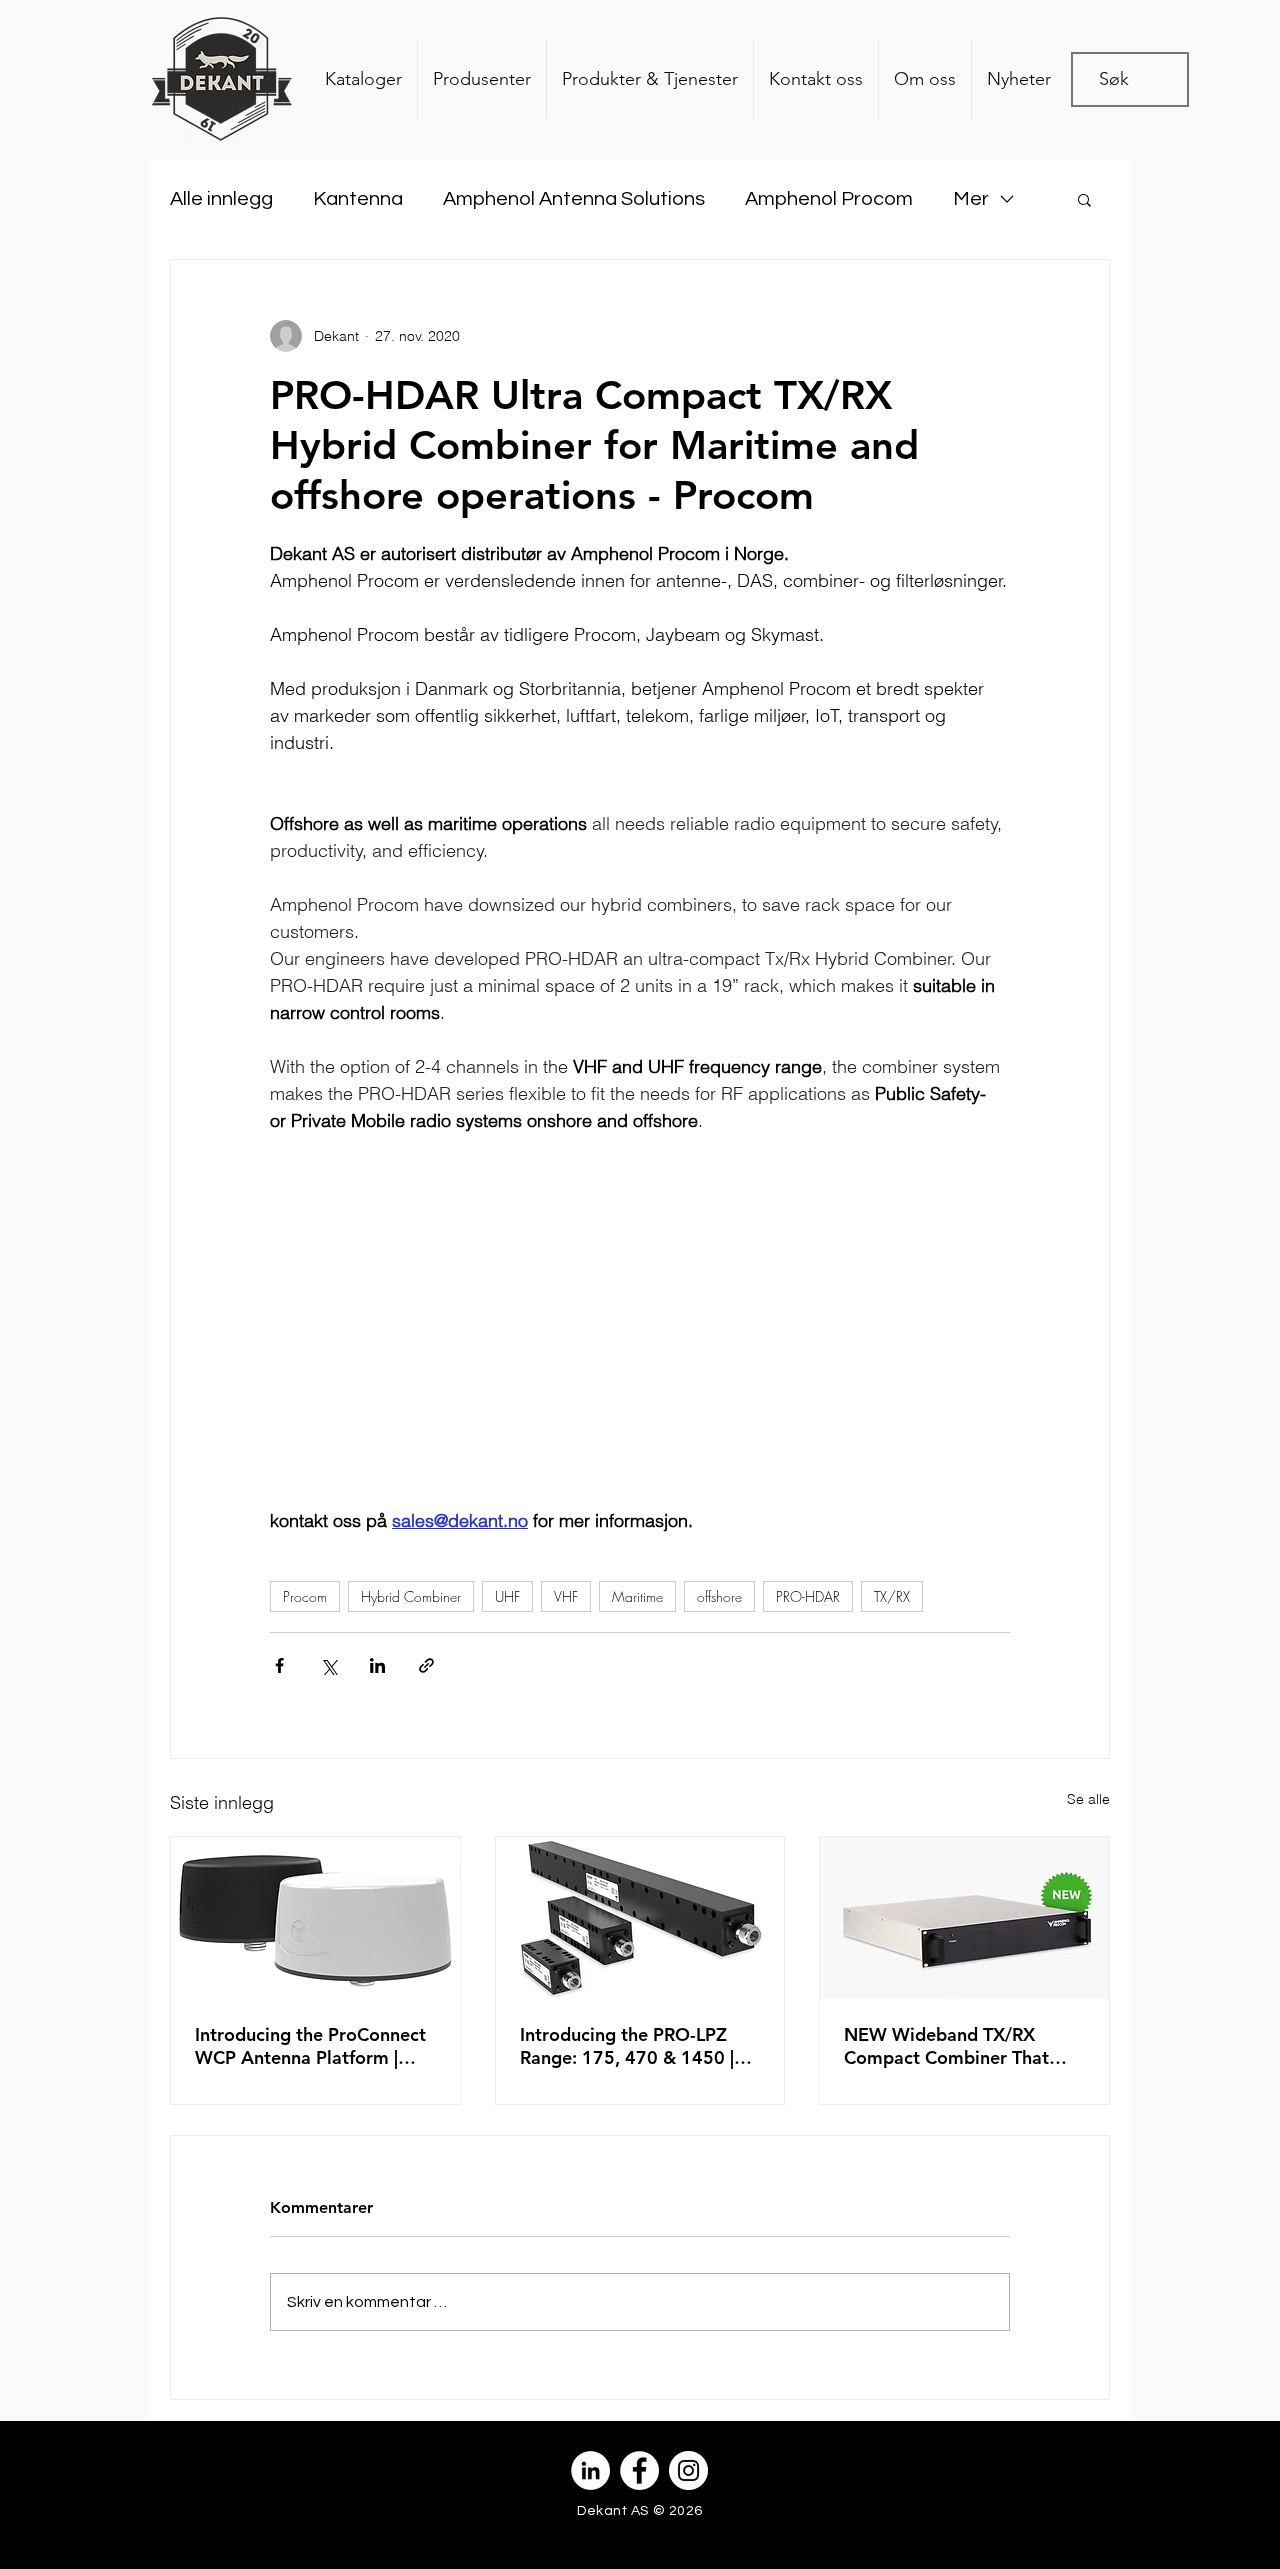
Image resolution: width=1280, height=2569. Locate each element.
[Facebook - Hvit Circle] (639, 2470)
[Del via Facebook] (279, 1665)
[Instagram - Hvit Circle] (688, 2470)
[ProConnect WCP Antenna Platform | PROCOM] (315, 1918)
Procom (305, 1596)
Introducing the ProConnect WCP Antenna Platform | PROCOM (310, 2046)
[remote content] (640, 1347)
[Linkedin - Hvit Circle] (590, 2470)
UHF (507, 1596)
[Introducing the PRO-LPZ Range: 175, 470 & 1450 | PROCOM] (640, 1918)
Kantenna (358, 199)
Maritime (637, 1596)
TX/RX (892, 1596)
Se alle (1088, 1799)
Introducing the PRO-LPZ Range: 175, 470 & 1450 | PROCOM (627, 2046)
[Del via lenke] (426, 1665)
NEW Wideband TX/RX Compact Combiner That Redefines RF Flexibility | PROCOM (946, 2046)
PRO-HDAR (808, 1596)
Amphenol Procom (829, 199)
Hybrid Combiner (411, 1596)
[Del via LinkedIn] (377, 1665)
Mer (971, 199)
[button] (1084, 199)
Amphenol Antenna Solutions (574, 199)
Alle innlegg (221, 199)
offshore (719, 1596)
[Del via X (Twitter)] (328, 1665)
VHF (566, 1596)
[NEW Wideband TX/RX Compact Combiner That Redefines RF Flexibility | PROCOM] (964, 1918)
